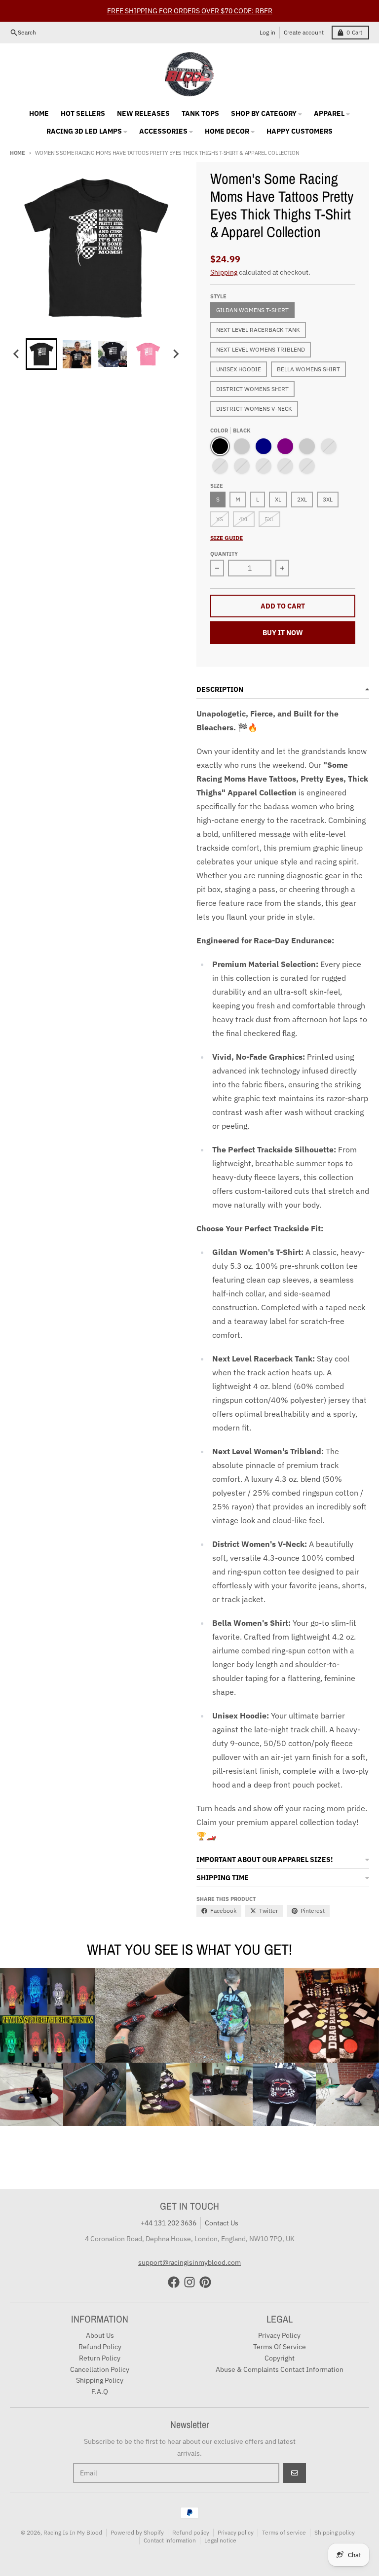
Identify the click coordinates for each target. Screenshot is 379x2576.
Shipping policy (335, 2532)
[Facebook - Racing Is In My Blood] (174, 2282)
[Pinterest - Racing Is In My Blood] (205, 2282)
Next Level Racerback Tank (258, 330)
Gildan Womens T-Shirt (252, 310)
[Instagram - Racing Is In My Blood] (189, 2282)
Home (18, 153)
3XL (328, 499)
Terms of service (284, 2532)
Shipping (224, 272)
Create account (304, 32)
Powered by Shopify (137, 2532)
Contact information (170, 2540)
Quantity (224, 554)
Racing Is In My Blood (73, 2532)
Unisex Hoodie (239, 369)
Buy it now (283, 633)
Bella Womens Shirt (308, 369)
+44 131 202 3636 (169, 2223)
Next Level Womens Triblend (261, 349)
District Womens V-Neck (254, 409)
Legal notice (220, 2540)
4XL (244, 519)
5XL (269, 519)
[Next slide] (176, 354)
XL (278, 499)
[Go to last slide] (17, 354)
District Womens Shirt (252, 389)
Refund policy (191, 2532)
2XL (302, 499)
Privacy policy (236, 2532)
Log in (267, 32)
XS (220, 519)
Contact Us (222, 2223)
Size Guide (227, 538)
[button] (41, 354)
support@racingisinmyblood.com (189, 2262)
